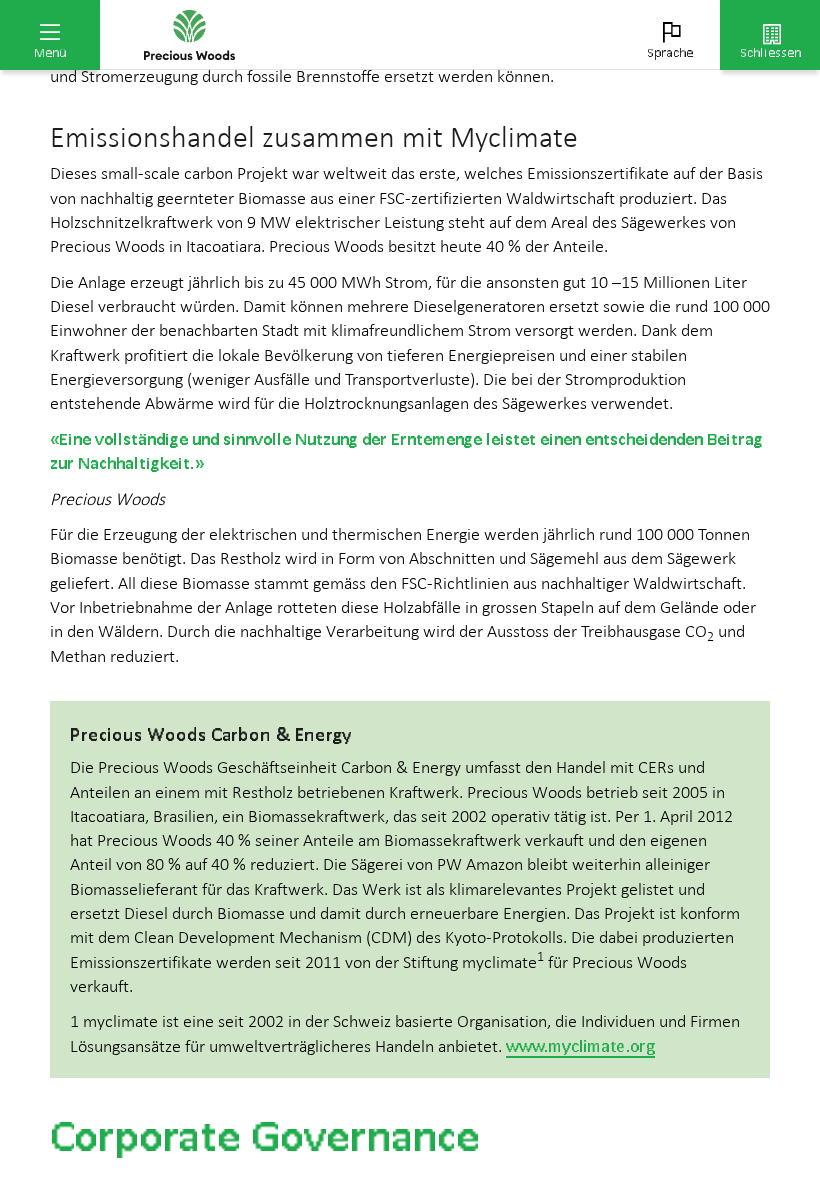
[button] (50, 35)
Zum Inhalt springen (150, 12)
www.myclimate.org (580, 1045)
